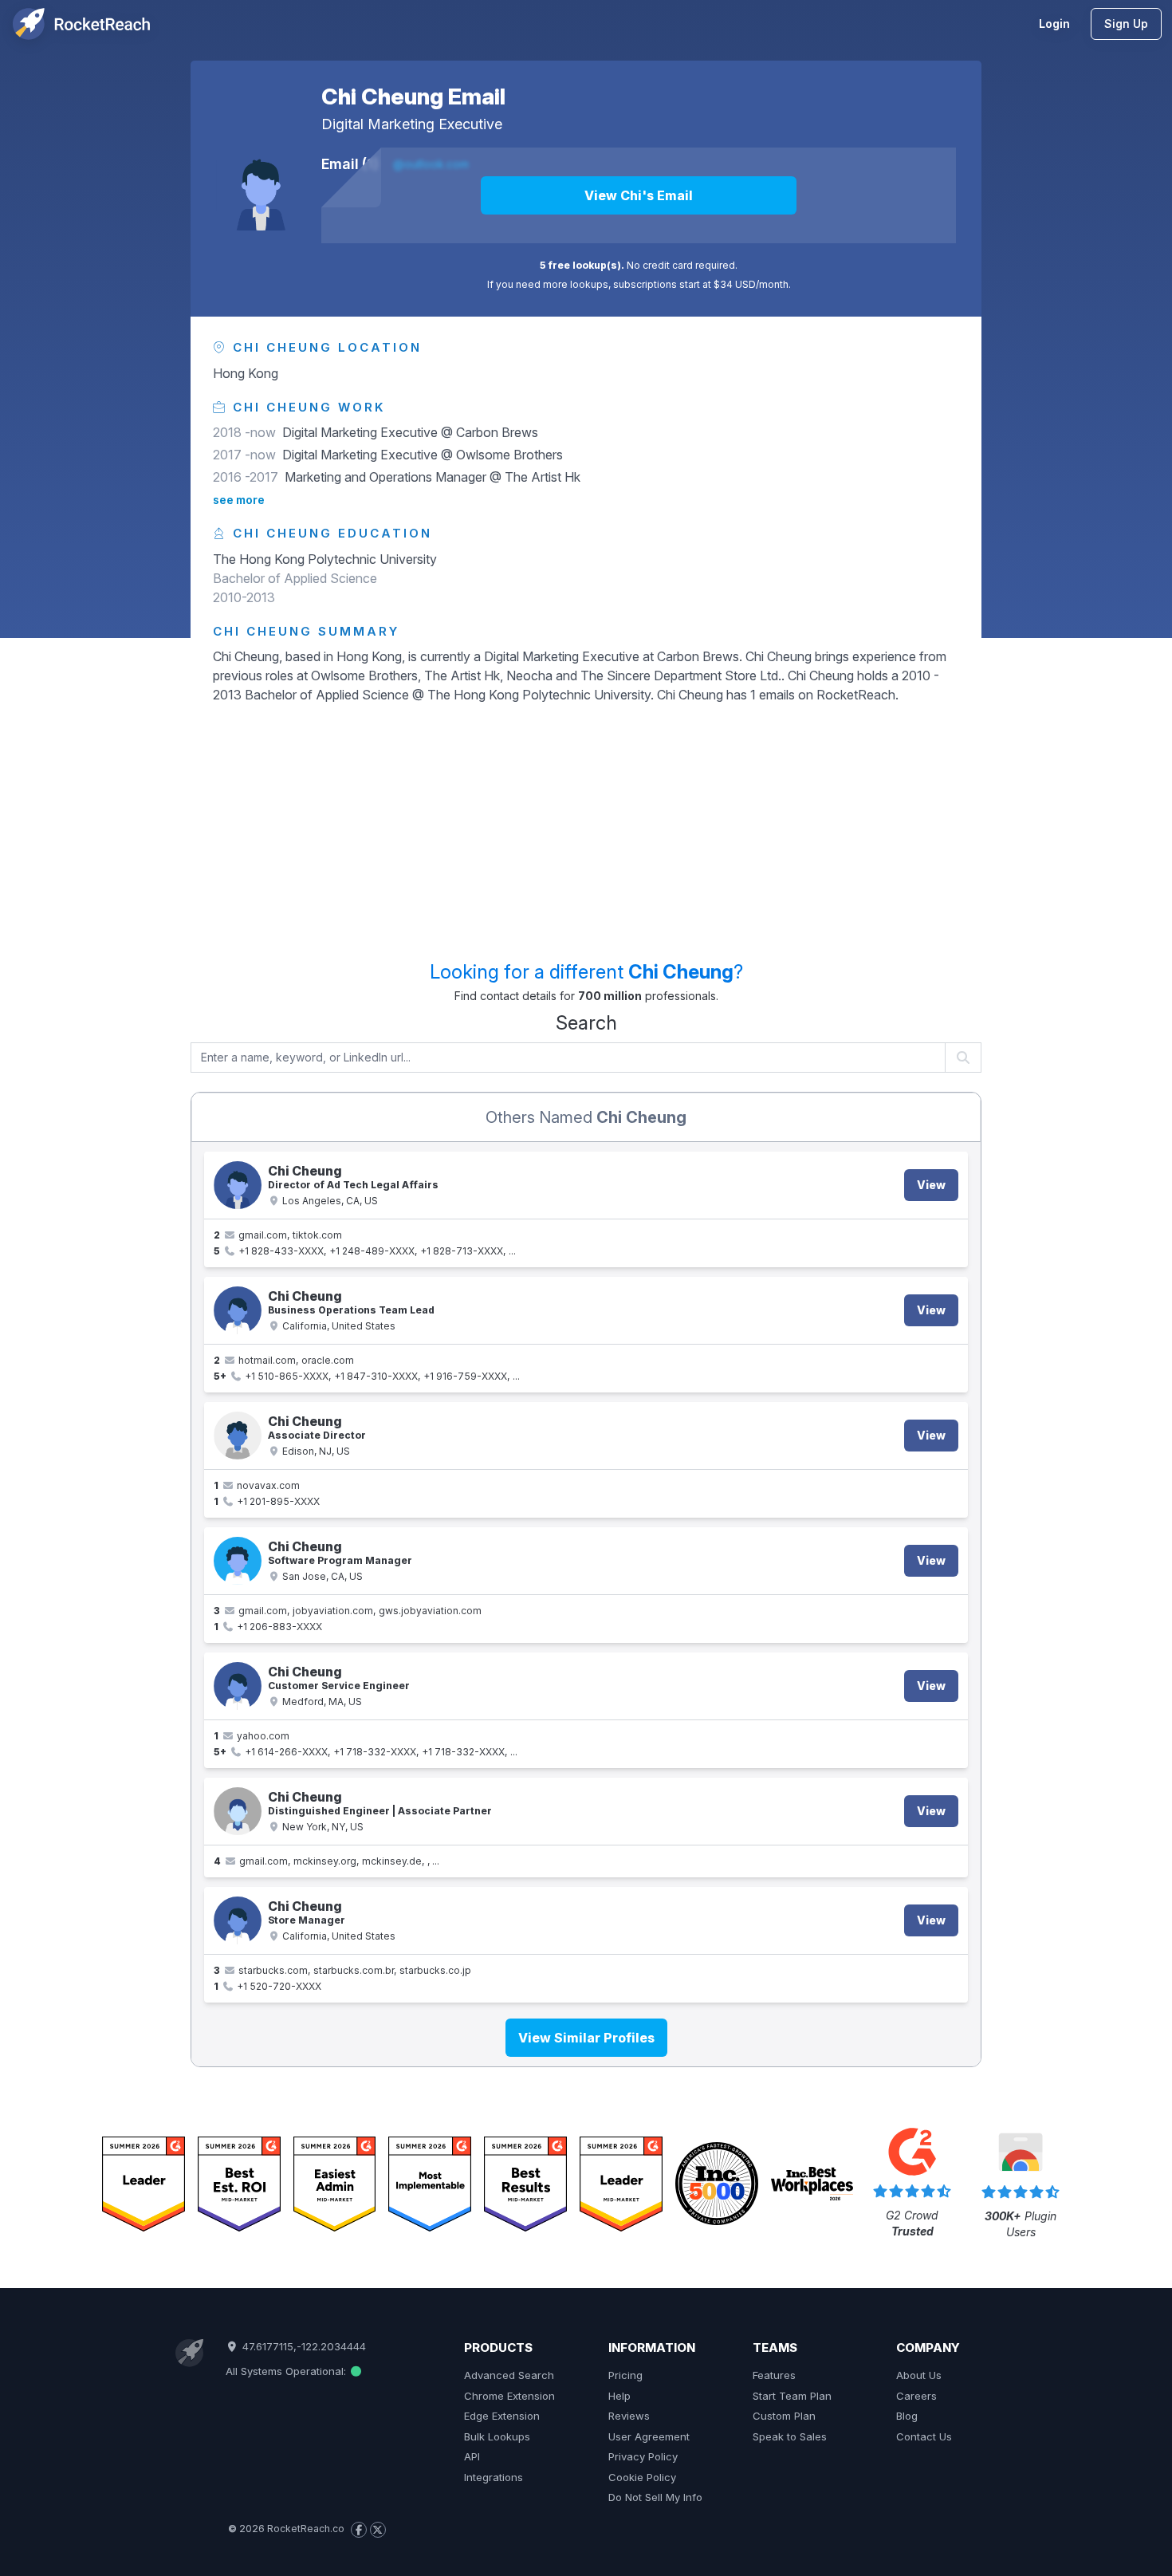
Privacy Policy (643, 2456)
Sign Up (1126, 24)
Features (774, 2375)
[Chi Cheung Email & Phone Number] (238, 1185)
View (931, 1185)
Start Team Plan (792, 2396)
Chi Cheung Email (413, 97)
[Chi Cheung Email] (261, 186)
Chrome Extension (509, 2396)
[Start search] (964, 1058)
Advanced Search (509, 2375)
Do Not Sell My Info (655, 2497)
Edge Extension (502, 2416)
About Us (919, 2375)
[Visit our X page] (378, 2530)
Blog (907, 2416)
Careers (916, 2396)
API (472, 2456)
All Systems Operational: (287, 2371)
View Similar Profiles (586, 2038)
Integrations (494, 2477)
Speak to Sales (790, 2436)
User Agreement (649, 2436)
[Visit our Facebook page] (359, 2530)
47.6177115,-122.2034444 (302, 2346)
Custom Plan (784, 2416)
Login (1054, 24)
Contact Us (924, 2436)
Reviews (629, 2416)
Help (619, 2396)
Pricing (625, 2375)
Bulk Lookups (497, 2436)
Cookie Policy (642, 2477)
